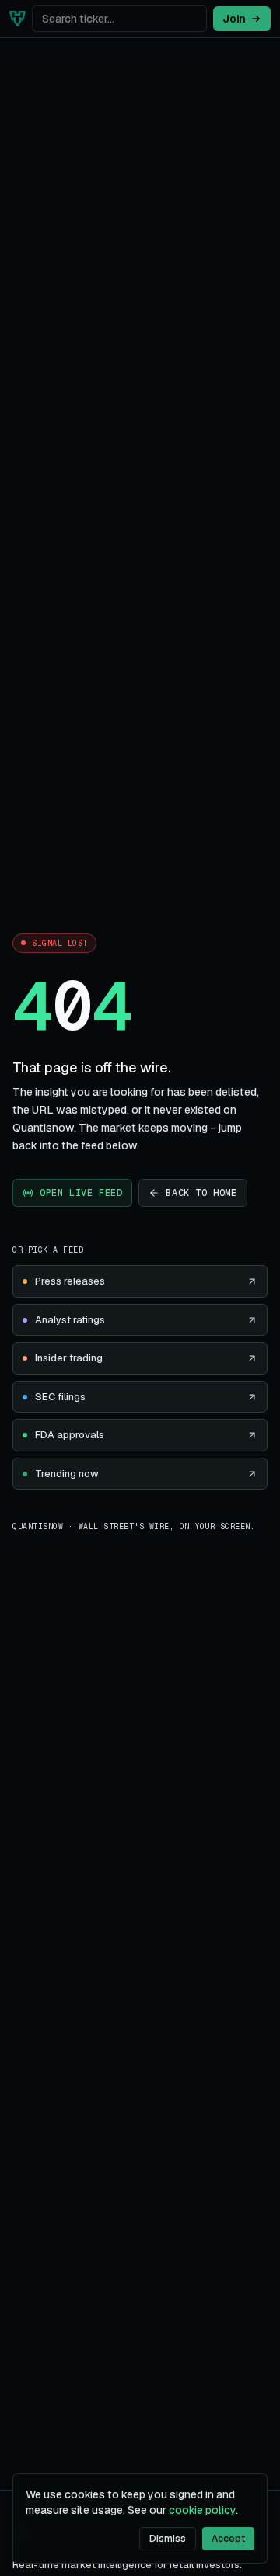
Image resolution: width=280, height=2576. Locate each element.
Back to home (201, 1193)
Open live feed (81, 1193)
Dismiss (168, 2539)
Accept (228, 2539)
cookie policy (202, 2510)
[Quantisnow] (17, 19)
